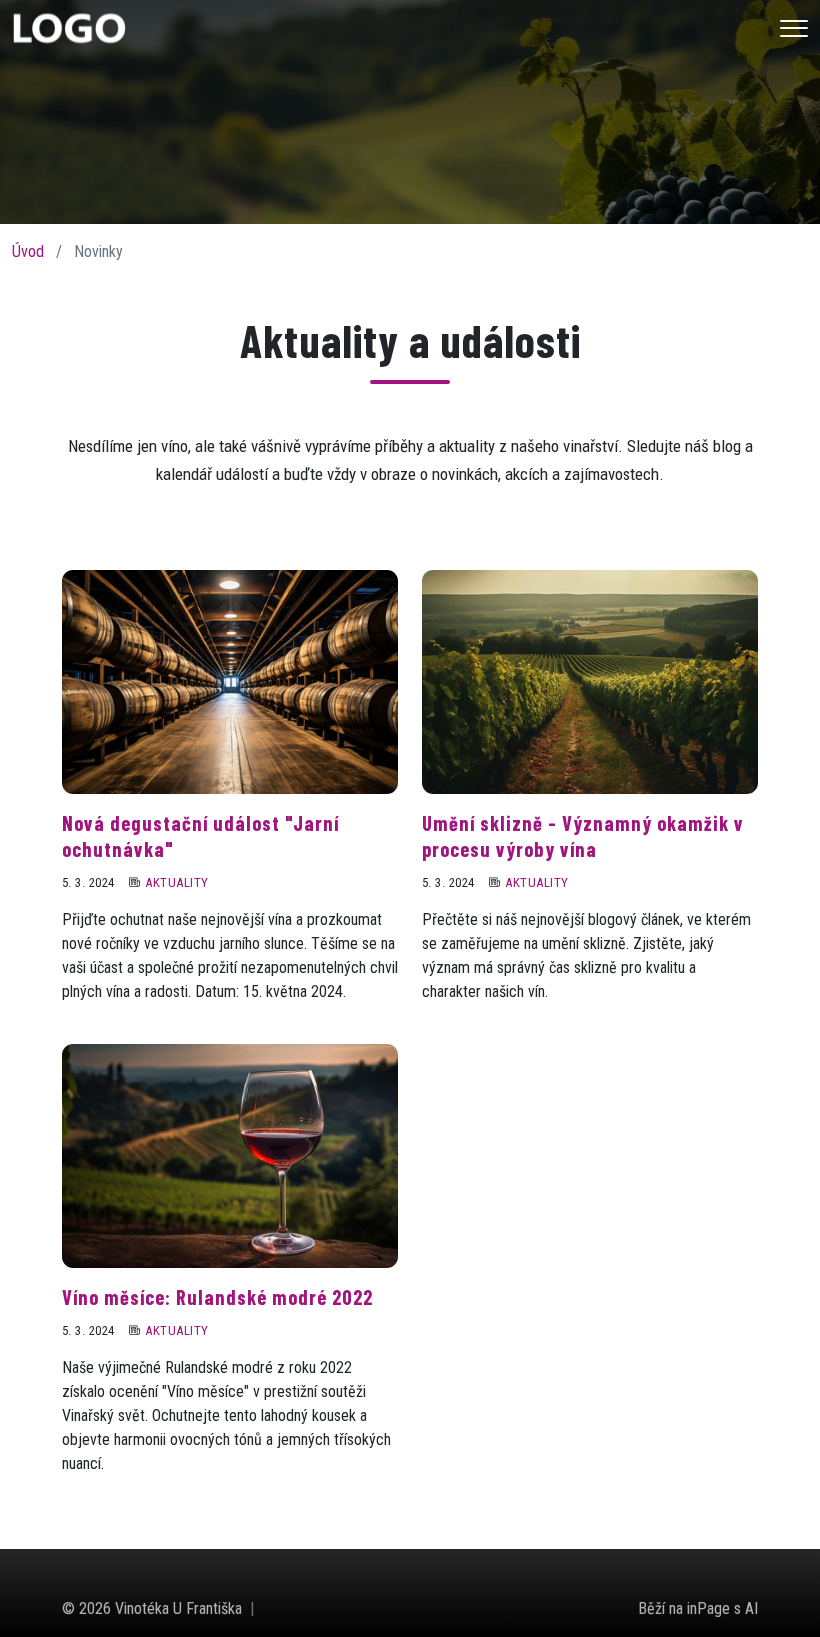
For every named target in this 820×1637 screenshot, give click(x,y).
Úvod (28, 251)
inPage (708, 1608)
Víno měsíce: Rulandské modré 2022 (217, 1297)
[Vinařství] (69, 26)
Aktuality (176, 882)
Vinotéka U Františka (178, 1608)
